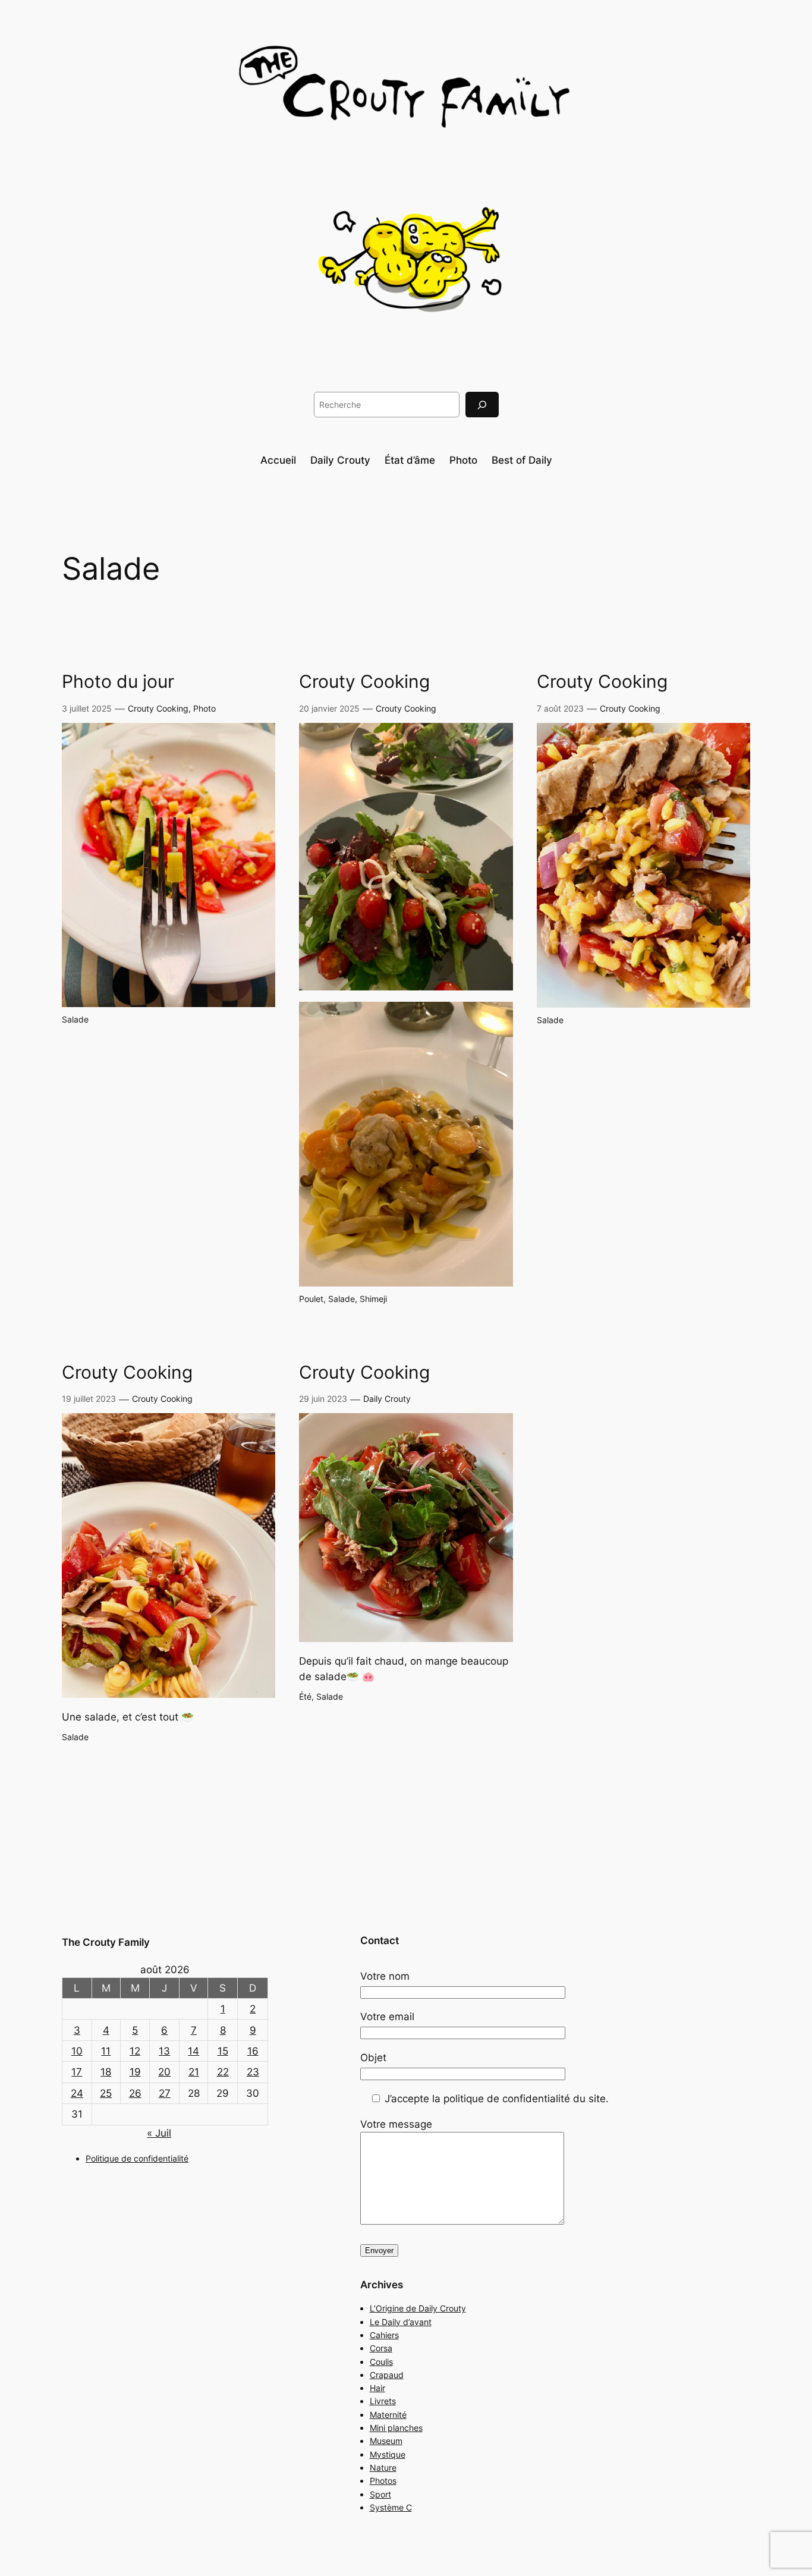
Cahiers (384, 2335)
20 (164, 2072)
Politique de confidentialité (137, 2158)
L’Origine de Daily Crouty (418, 2308)
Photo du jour (118, 682)
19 (135, 2072)
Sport (380, 2494)
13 (164, 2051)
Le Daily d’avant (401, 2322)
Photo (204, 708)
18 (106, 2072)
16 (253, 2051)
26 (135, 2093)
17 (77, 2072)
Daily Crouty (387, 1399)
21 (194, 2072)
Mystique (388, 2454)
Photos (383, 2481)
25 (106, 2093)
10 (77, 2051)
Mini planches (396, 2428)
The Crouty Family (106, 1942)
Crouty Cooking (158, 708)
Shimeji (373, 1299)
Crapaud (387, 2375)
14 (193, 2051)
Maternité (388, 2415)
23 (253, 2072)
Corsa (381, 2348)
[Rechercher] (482, 405)
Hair (377, 2388)
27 (165, 2093)
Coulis (381, 2362)
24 (77, 2093)
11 (106, 2051)
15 (223, 2051)
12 (135, 2051)
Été (305, 1696)
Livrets (383, 2401)
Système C (391, 2507)
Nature (383, 2468)
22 (223, 2072)
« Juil (159, 2133)
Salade (75, 1019)
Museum (386, 2441)
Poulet (311, 1299)
